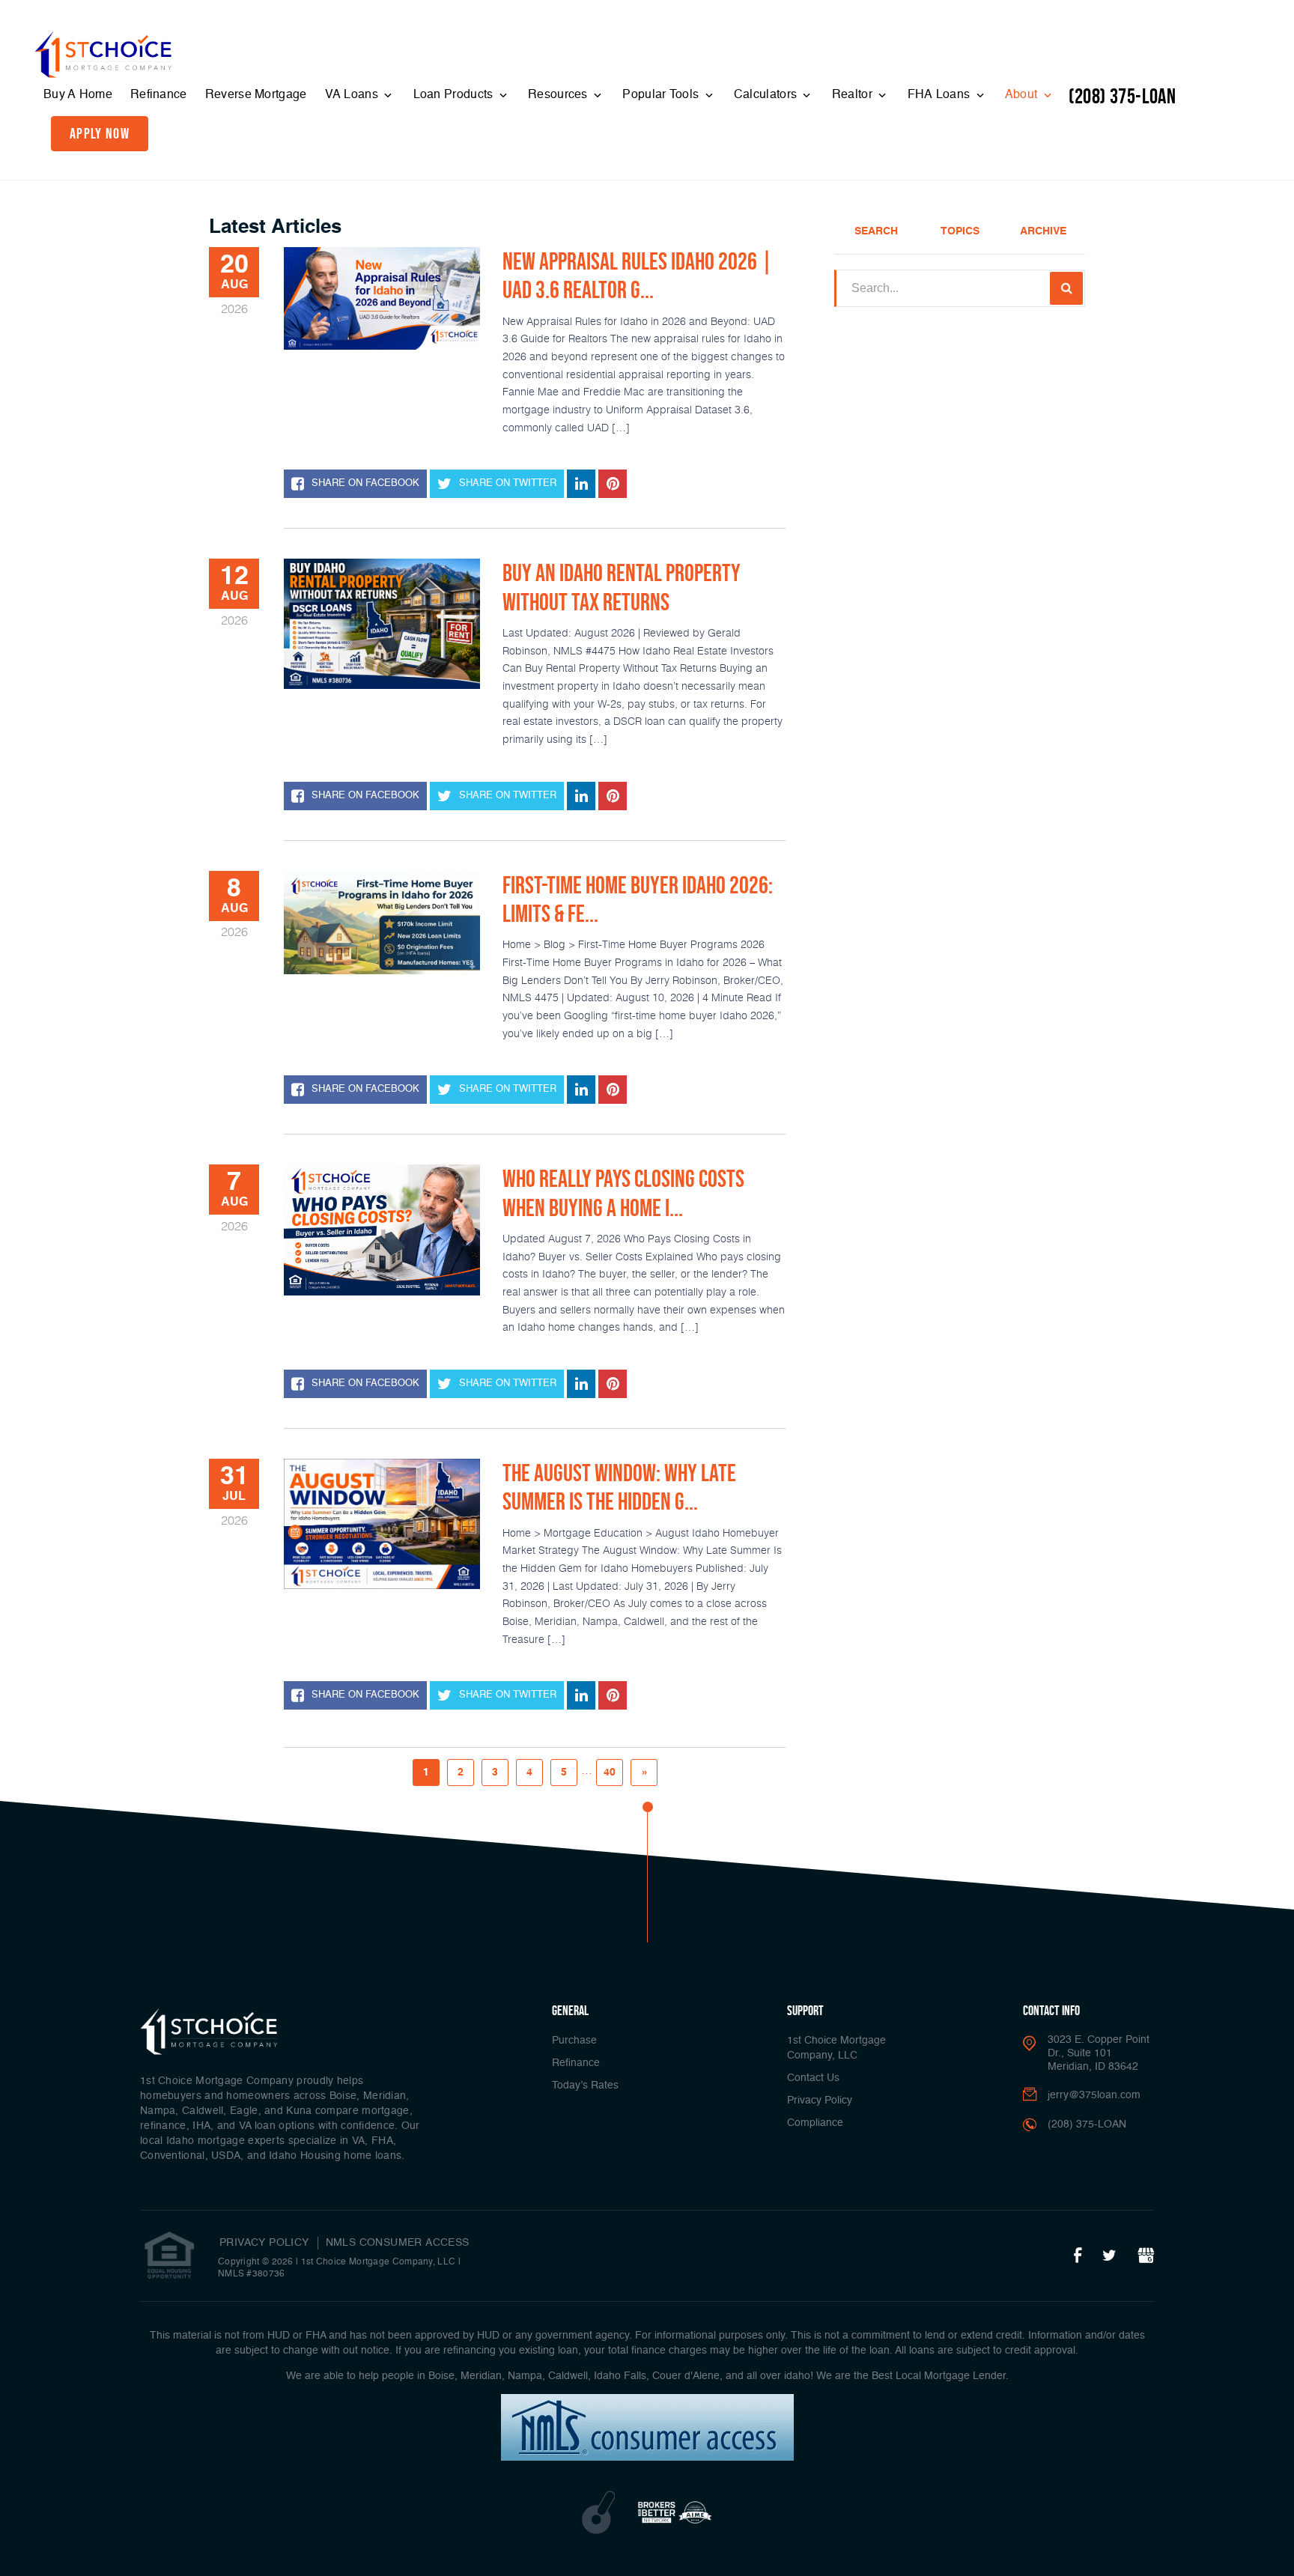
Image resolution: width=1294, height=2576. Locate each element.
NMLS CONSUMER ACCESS (398, 2243)
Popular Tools (662, 95)
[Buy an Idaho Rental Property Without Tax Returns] (382, 624)
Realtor (854, 95)
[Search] (1066, 288)
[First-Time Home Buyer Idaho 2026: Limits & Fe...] (382, 923)
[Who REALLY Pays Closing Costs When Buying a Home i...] (382, 1230)
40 (610, 1772)
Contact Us (813, 2078)
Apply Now (100, 133)
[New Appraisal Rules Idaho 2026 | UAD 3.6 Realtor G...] (382, 298)
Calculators (767, 95)
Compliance (815, 2123)
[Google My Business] (1146, 2256)
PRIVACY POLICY (264, 2243)
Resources (559, 95)
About (1023, 95)
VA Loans (353, 95)
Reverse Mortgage (256, 95)
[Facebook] (1078, 2256)
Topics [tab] (960, 231)
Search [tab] (876, 231)
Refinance (159, 95)
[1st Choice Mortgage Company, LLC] (103, 55)
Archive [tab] (1043, 231)
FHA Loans (941, 95)
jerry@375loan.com (1094, 2095)
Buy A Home (78, 95)
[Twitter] (1109, 2256)
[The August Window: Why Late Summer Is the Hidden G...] (382, 1524)
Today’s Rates (585, 2086)
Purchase (574, 2041)
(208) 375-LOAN (1122, 96)
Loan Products (455, 95)
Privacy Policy (820, 2100)
